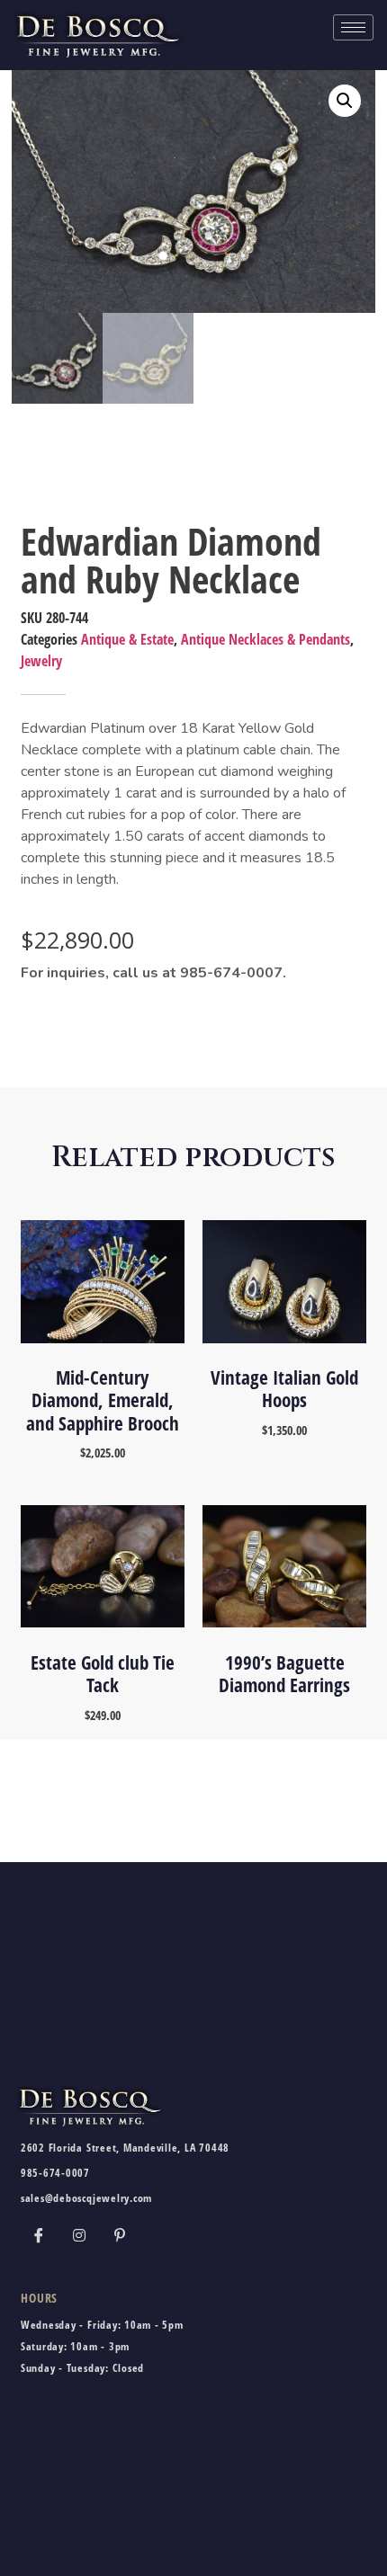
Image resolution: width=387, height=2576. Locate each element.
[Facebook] (39, 2235)
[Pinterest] (120, 2235)
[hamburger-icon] (353, 27)
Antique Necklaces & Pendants (265, 639)
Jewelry (41, 661)
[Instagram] (79, 2235)
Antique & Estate (127, 639)
